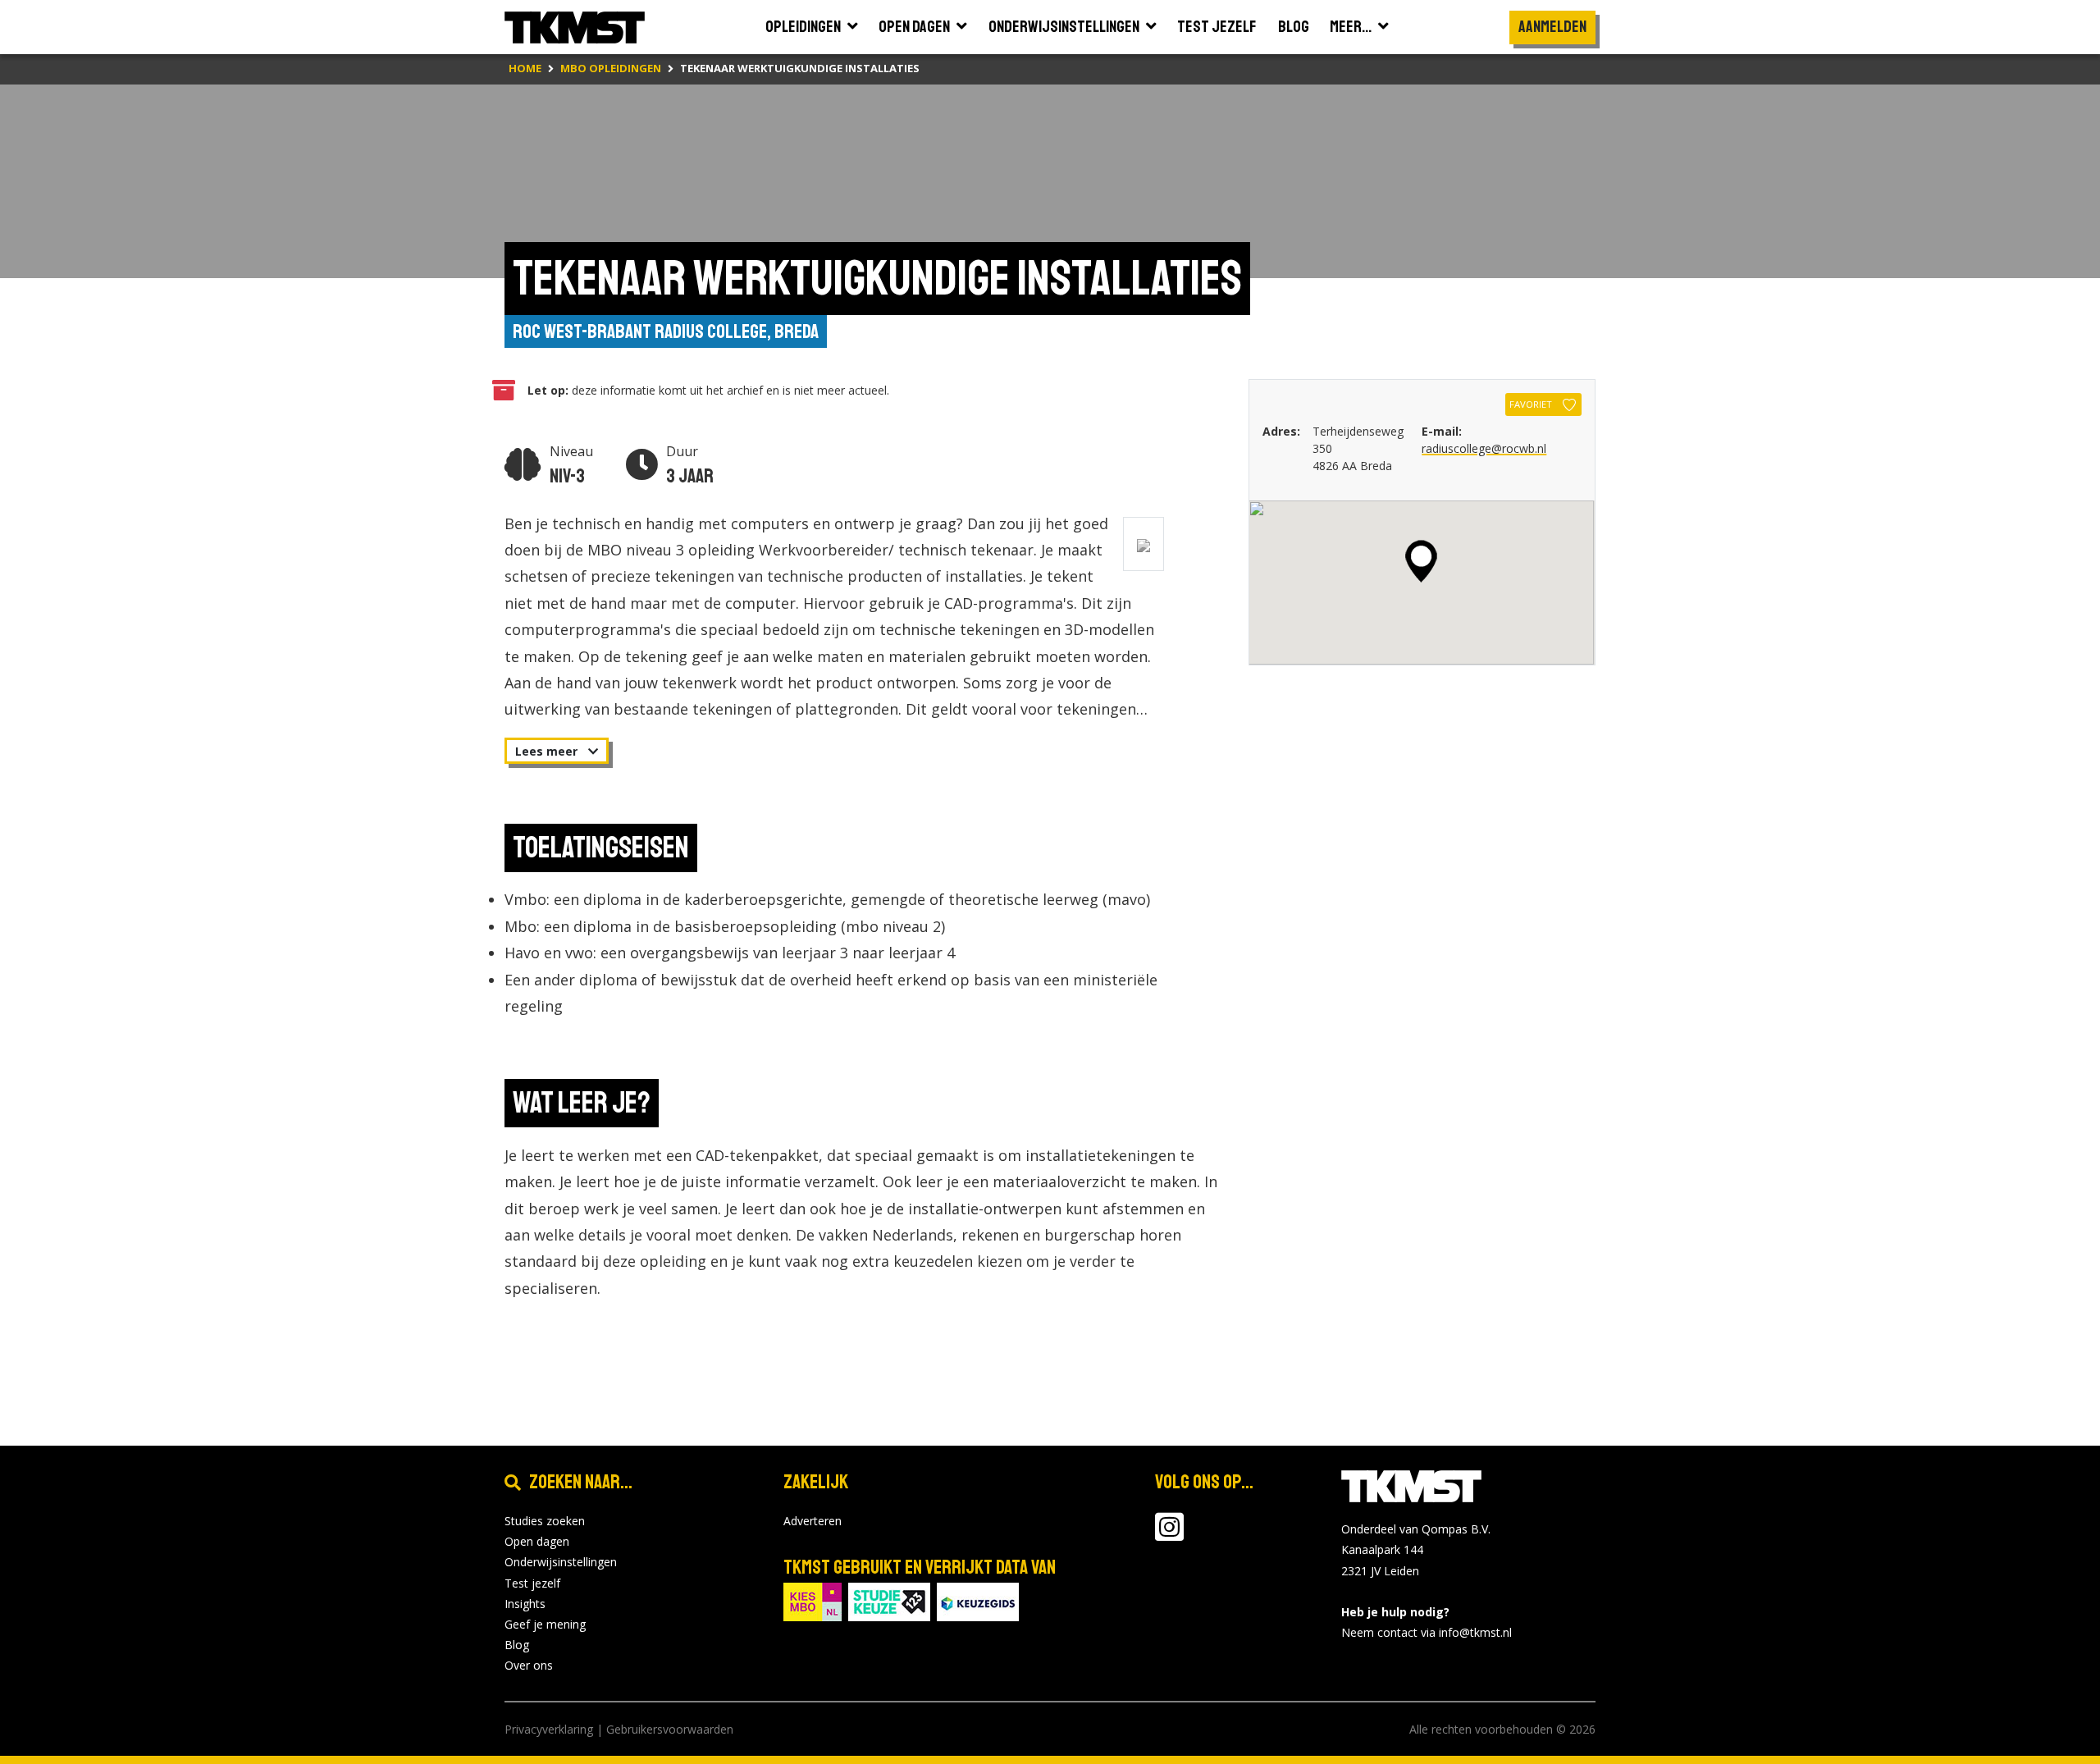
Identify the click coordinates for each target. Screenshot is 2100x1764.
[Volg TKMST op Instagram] (1169, 1535)
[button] (1421, 561)
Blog (517, 1645)
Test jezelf (532, 1583)
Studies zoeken (545, 1521)
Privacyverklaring (549, 1729)
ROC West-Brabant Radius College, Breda (666, 331)
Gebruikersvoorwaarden (670, 1729)
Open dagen (537, 1541)
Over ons (529, 1665)
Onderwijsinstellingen (561, 1562)
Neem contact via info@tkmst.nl (1427, 1632)
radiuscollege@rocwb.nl (1484, 448)
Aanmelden (1552, 27)
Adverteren (813, 1521)
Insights (525, 1604)
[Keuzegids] (978, 1600)
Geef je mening (545, 1624)
